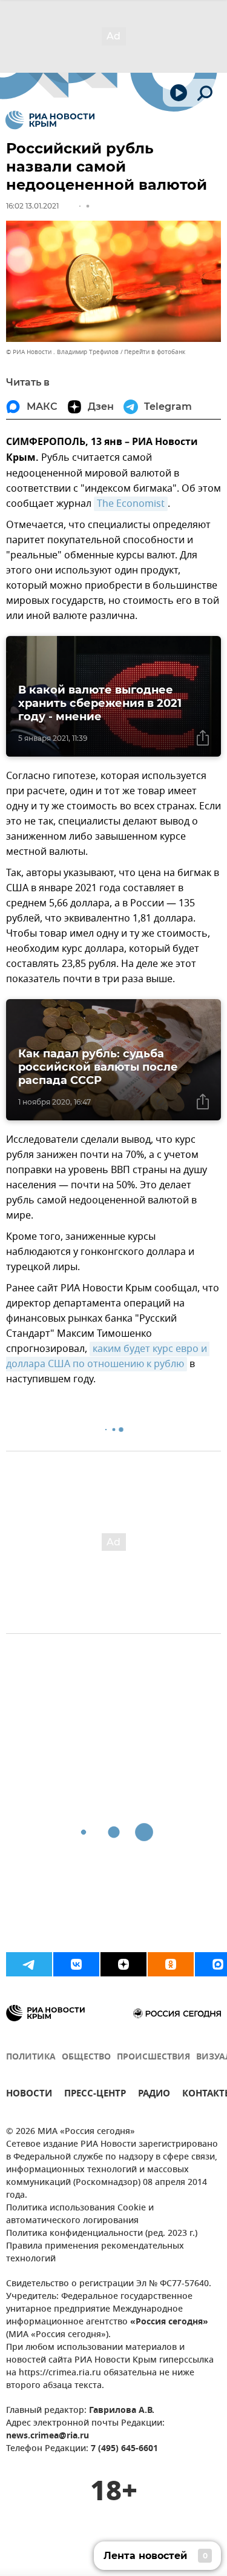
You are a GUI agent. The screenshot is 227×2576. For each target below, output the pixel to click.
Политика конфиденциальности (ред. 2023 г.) (102, 2234)
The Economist (131, 504)
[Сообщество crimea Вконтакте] (76, 1964)
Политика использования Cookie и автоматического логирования (80, 2215)
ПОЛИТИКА (31, 2057)
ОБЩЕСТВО (86, 2057)
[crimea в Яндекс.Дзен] (123, 1964)
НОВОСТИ (29, 2095)
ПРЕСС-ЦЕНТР (95, 2095)
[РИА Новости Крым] (50, 120)
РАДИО (154, 2095)
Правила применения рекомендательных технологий (95, 2253)
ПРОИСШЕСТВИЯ (153, 2057)
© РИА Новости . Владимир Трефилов (62, 352)
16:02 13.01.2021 (32, 206)
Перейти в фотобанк (155, 352)
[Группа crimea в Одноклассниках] (171, 1964)
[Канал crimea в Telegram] (29, 1964)
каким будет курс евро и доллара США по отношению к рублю (108, 1357)
